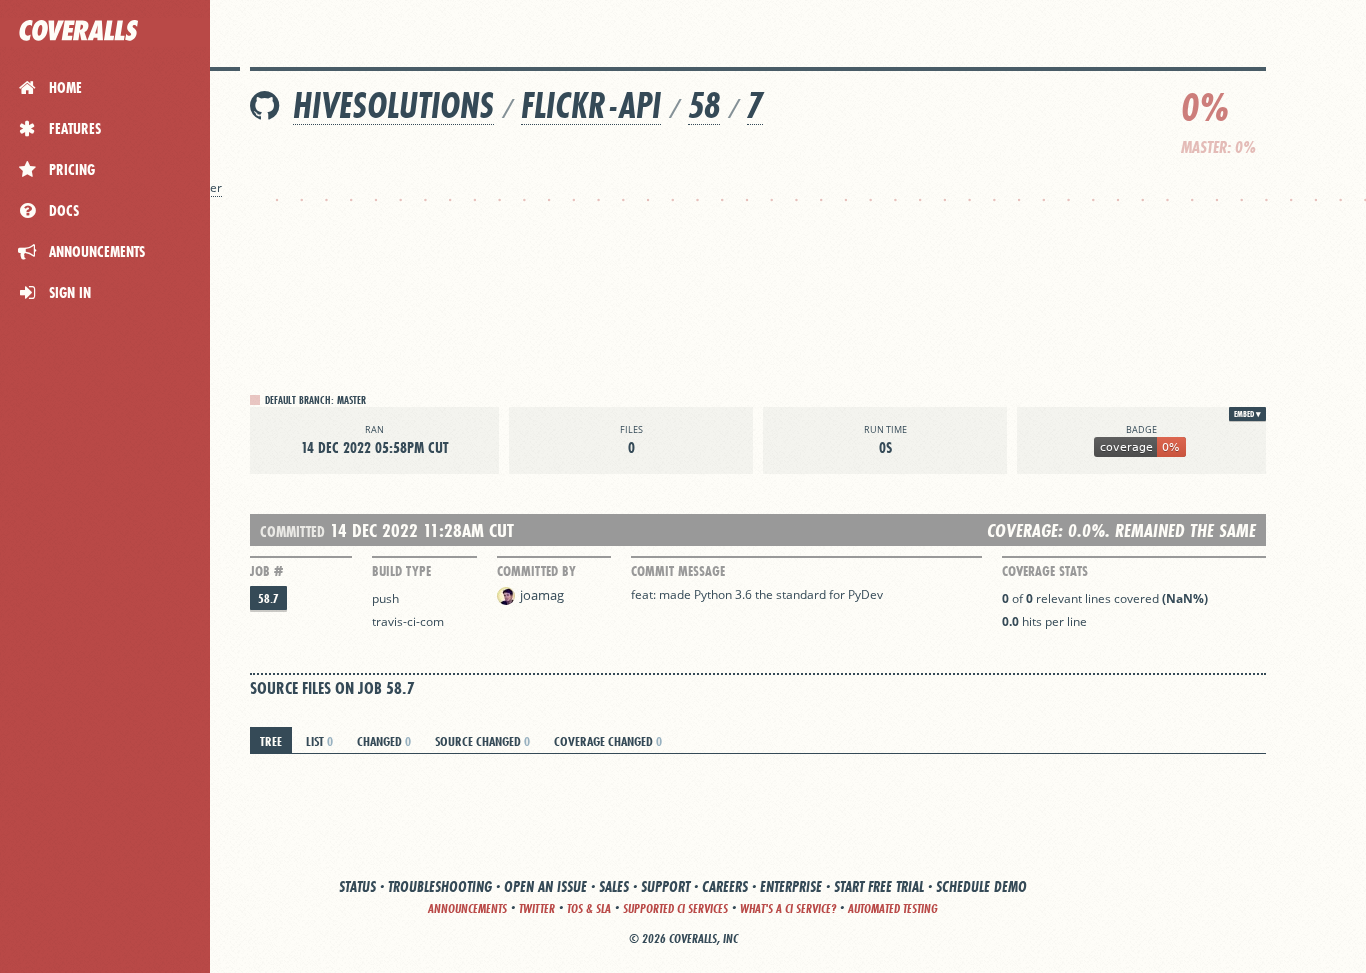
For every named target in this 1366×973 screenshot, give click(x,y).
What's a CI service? (788, 908)
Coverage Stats (1045, 571)
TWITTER (537, 908)
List (319, 741)
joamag (542, 595)
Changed (384, 741)
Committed (292, 531)
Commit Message (678, 571)
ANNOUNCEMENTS (467, 908)
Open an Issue (545, 886)
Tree (271, 741)
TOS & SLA (589, 908)
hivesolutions (393, 105)
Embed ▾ (1247, 414)
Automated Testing (893, 908)
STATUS (357, 886)
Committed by (536, 571)
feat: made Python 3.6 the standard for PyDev (757, 594)
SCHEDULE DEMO (981, 886)
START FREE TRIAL (879, 886)
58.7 (268, 598)
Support (665, 886)
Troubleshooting (440, 886)
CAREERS (725, 886)
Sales (614, 886)
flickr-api (591, 105)
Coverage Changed (608, 741)
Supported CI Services (675, 908)
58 (704, 105)
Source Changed (482, 741)
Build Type (401, 571)
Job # (266, 571)
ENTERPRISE (791, 886)
